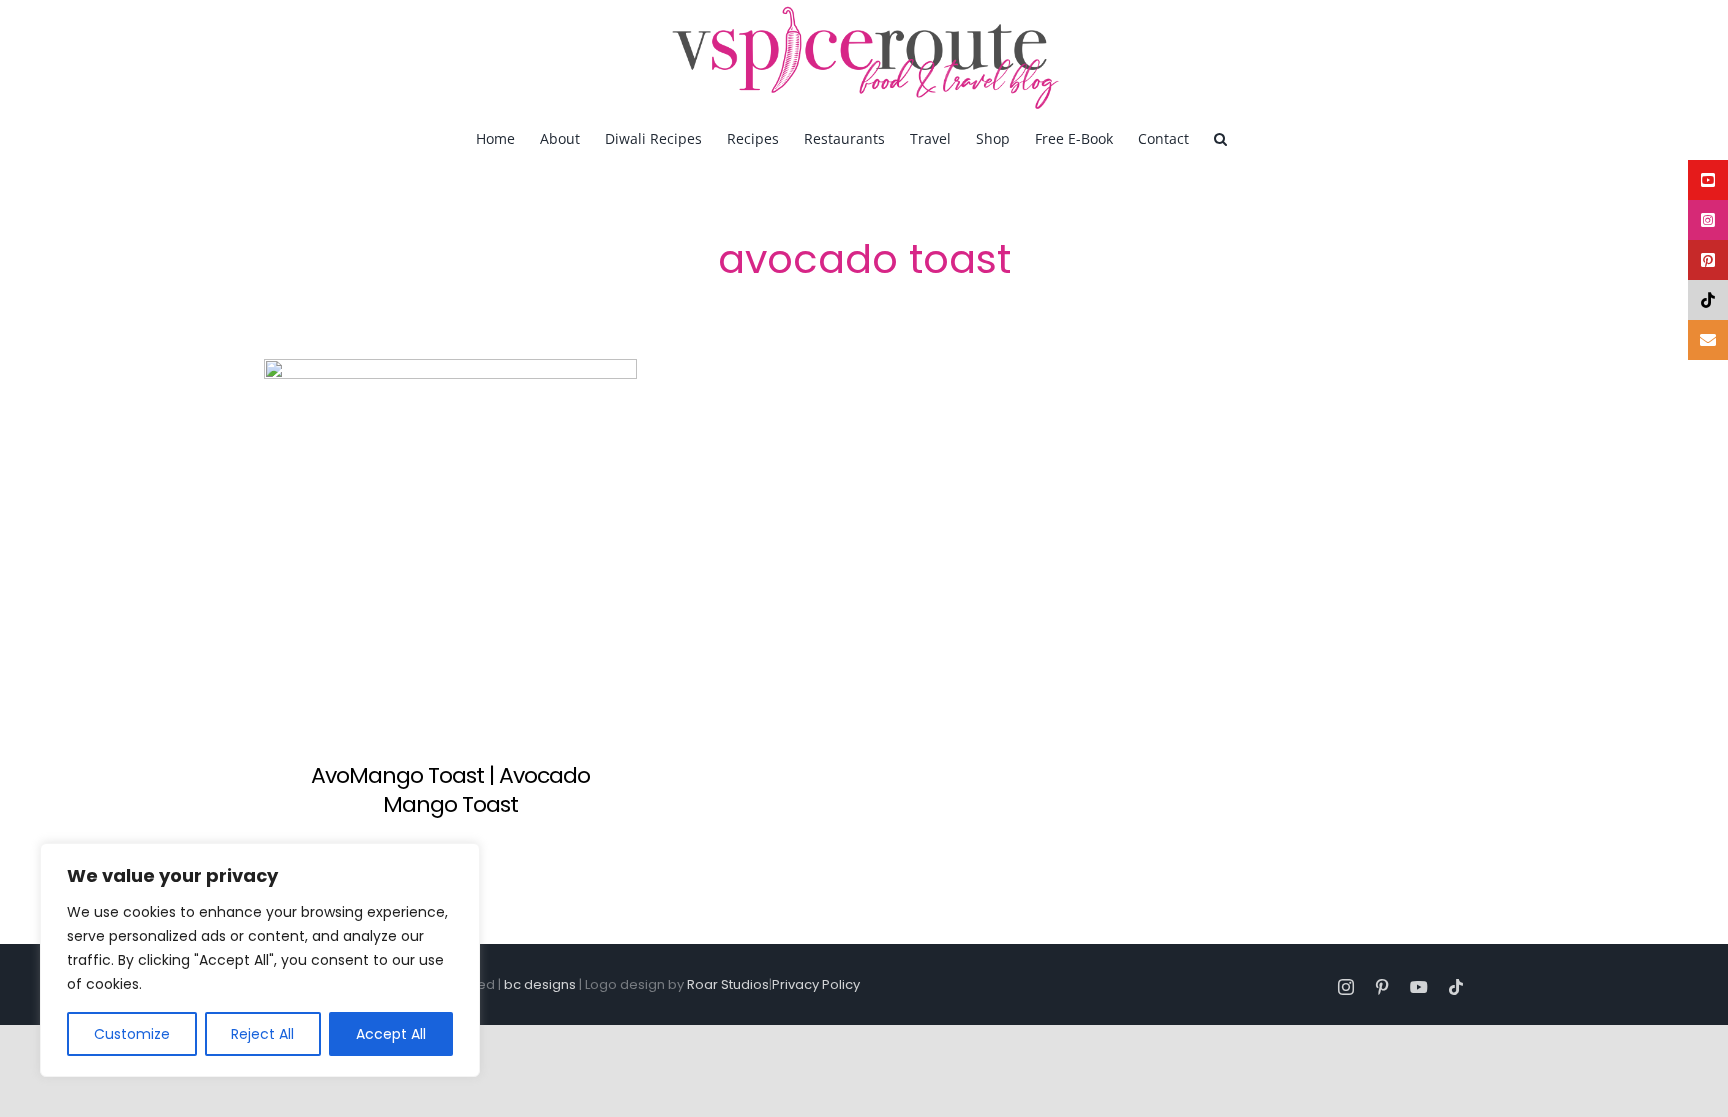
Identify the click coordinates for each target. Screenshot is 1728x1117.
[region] (260, 960)
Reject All (262, 1034)
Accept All (391, 1034)
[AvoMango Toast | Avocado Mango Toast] (450, 545)
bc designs (540, 984)
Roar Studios (728, 984)
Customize (132, 1034)
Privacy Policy (816, 984)
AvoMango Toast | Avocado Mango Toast (450, 790)
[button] (1220, 138)
